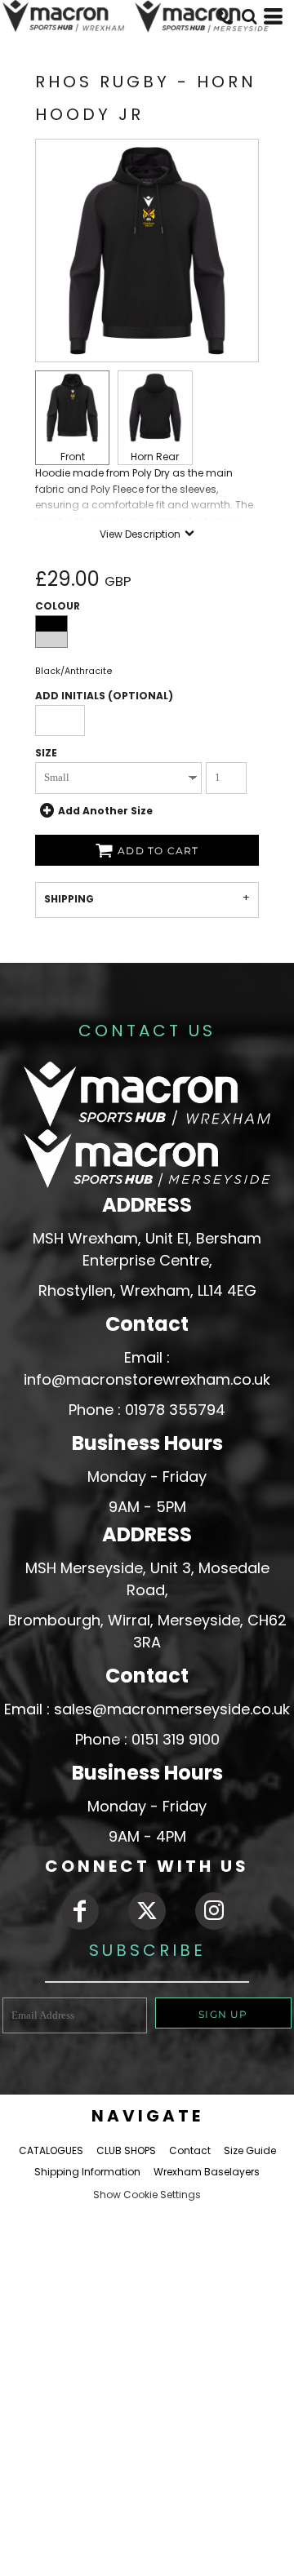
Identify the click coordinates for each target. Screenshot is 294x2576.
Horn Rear (155, 457)
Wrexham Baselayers (207, 2172)
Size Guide (250, 2150)
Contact (190, 2150)
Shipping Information (87, 2172)
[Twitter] (147, 1911)
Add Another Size (105, 810)
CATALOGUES (51, 2150)
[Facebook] (80, 1911)
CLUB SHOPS (126, 2150)
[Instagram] (214, 1911)
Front (73, 457)
